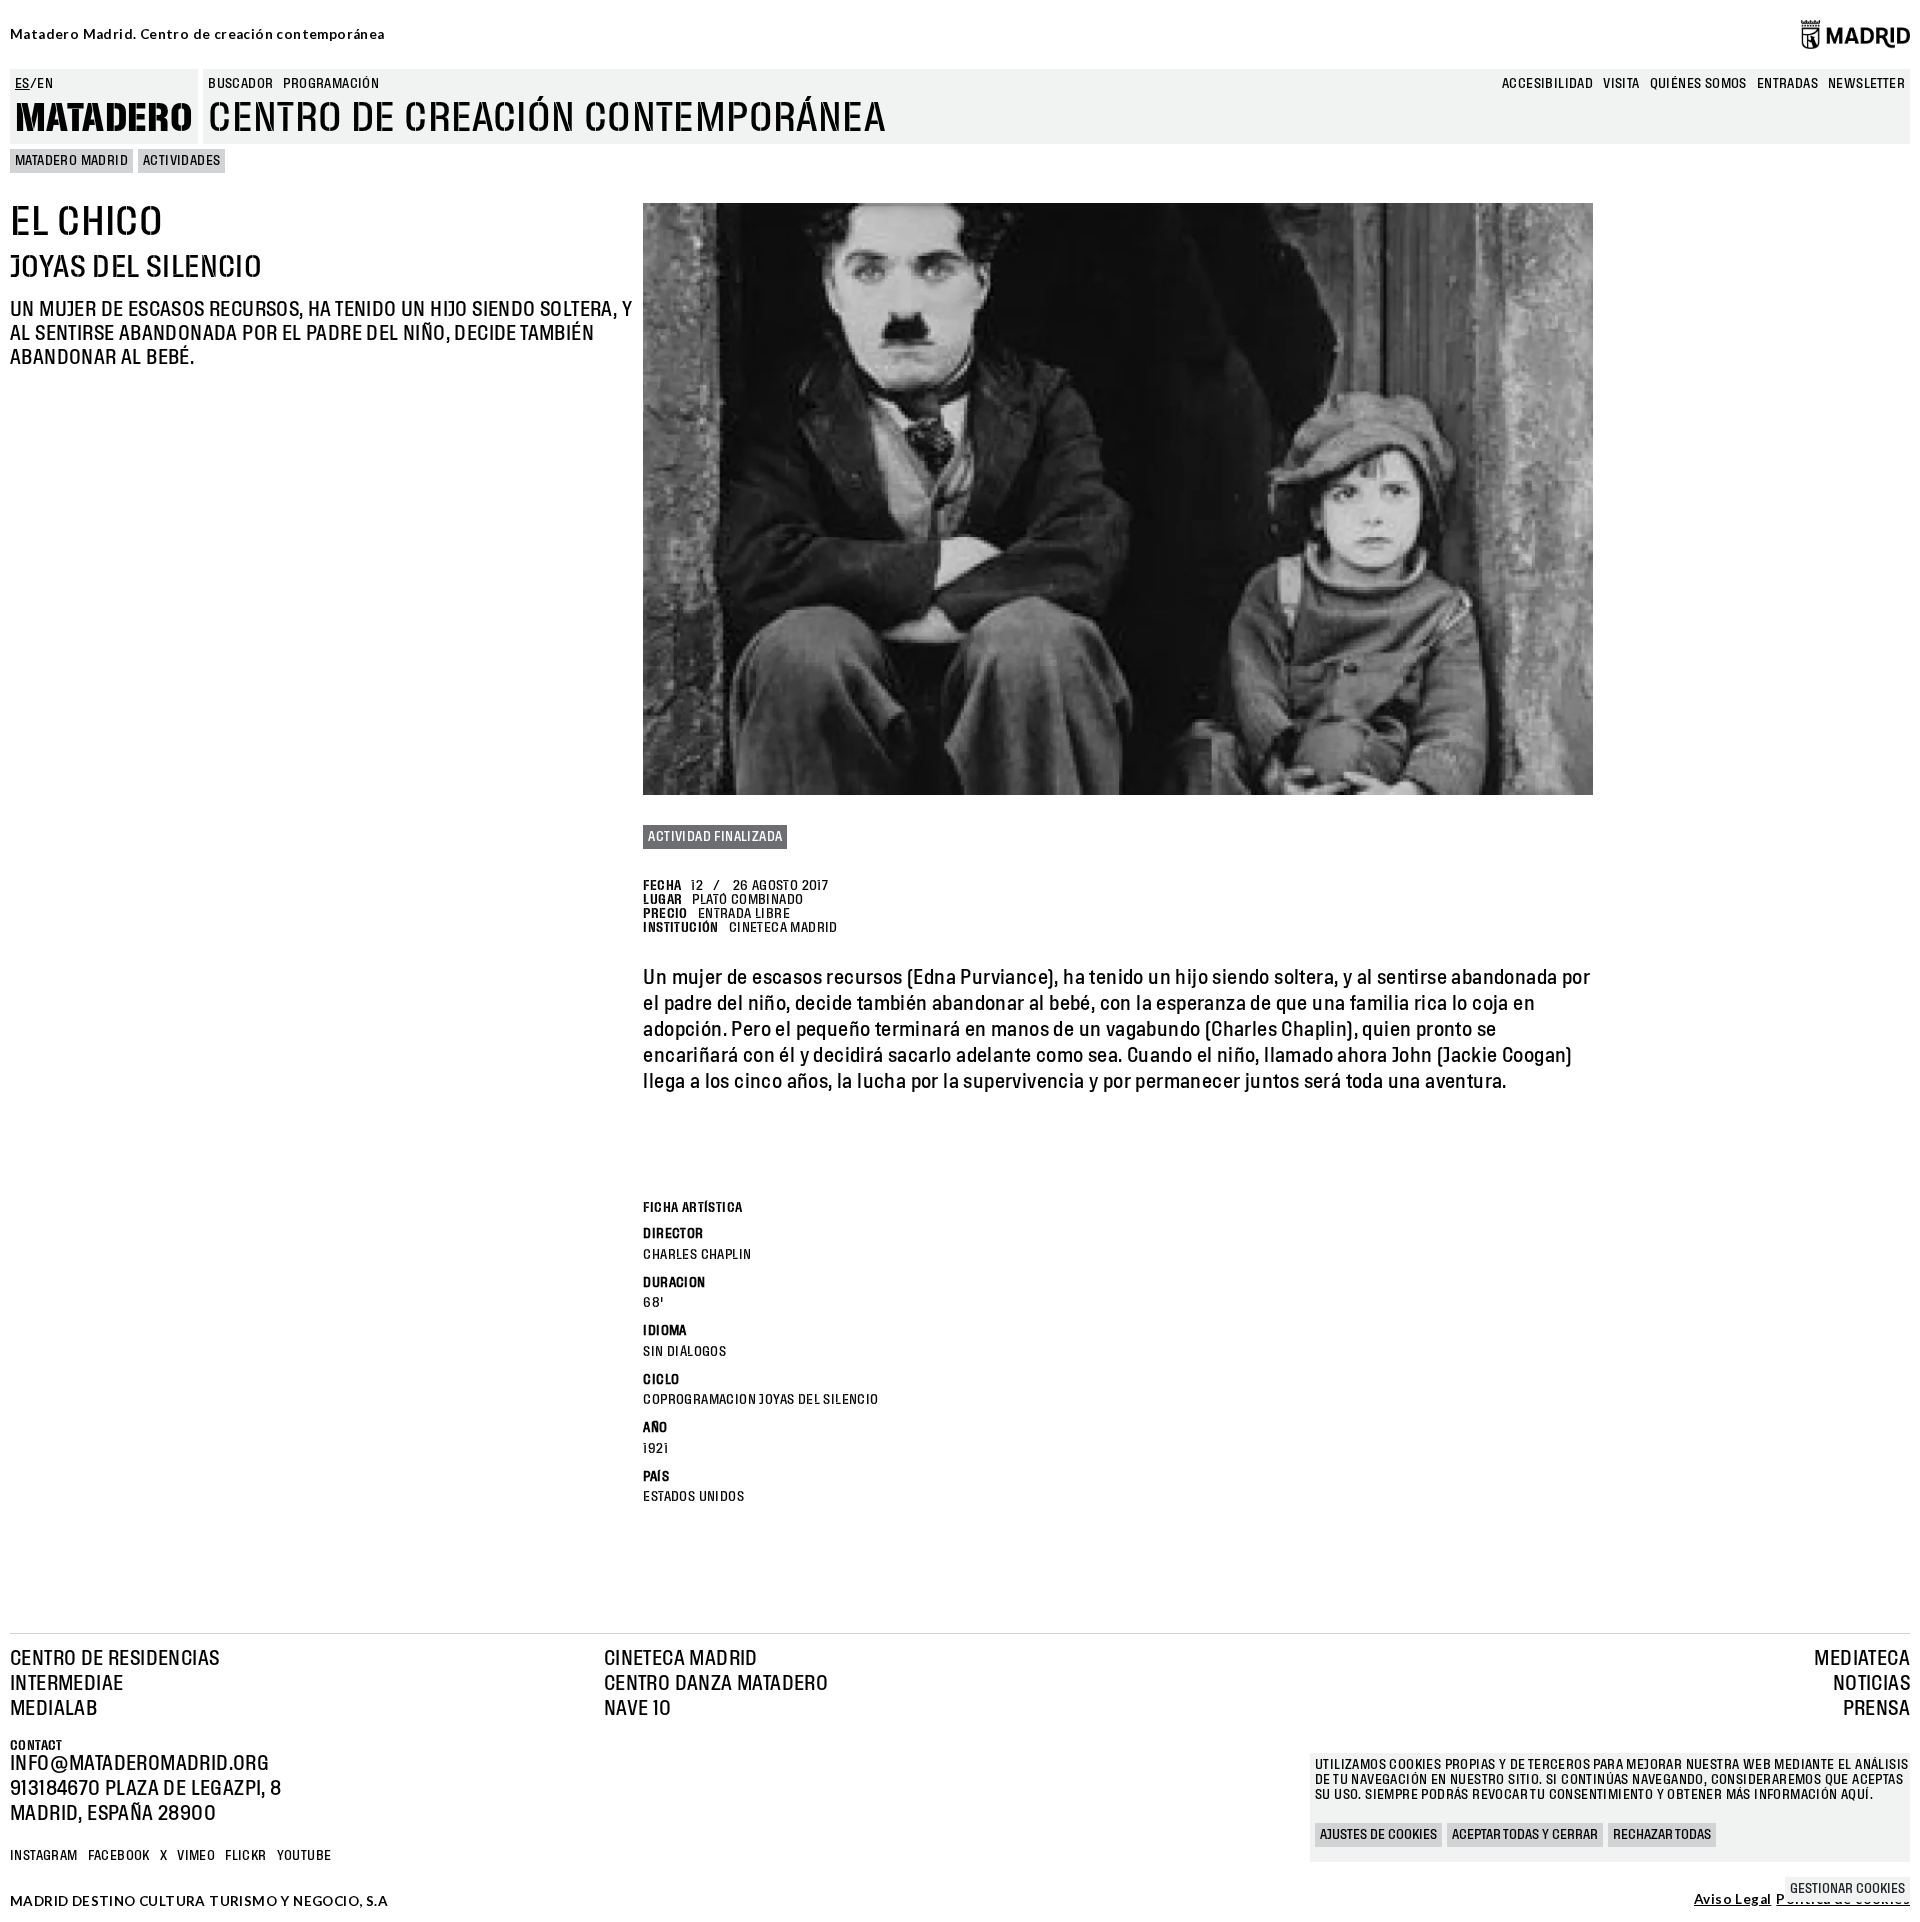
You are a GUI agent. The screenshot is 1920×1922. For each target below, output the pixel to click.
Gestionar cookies (1847, 1889)
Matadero (104, 119)
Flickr (245, 1856)
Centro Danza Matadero (716, 1684)
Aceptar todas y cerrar (1525, 1835)
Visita (1621, 84)
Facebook (119, 1856)
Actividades (181, 161)
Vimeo (196, 1856)
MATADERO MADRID (71, 161)
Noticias (1871, 1684)
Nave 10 (638, 1709)
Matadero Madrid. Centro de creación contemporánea (197, 34)
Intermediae (66, 1684)
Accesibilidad (1547, 84)
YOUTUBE (304, 1856)
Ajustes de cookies (1378, 1835)
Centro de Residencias (114, 1659)
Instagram (44, 1856)
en (45, 84)
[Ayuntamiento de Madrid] (1855, 34)
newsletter (1866, 84)
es (22, 84)
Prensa (1876, 1709)
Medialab (53, 1709)
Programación (331, 84)
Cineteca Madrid (681, 1659)
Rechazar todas (1662, 1835)
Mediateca (1862, 1659)
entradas (1787, 84)
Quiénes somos (1698, 84)
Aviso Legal (1732, 1900)
